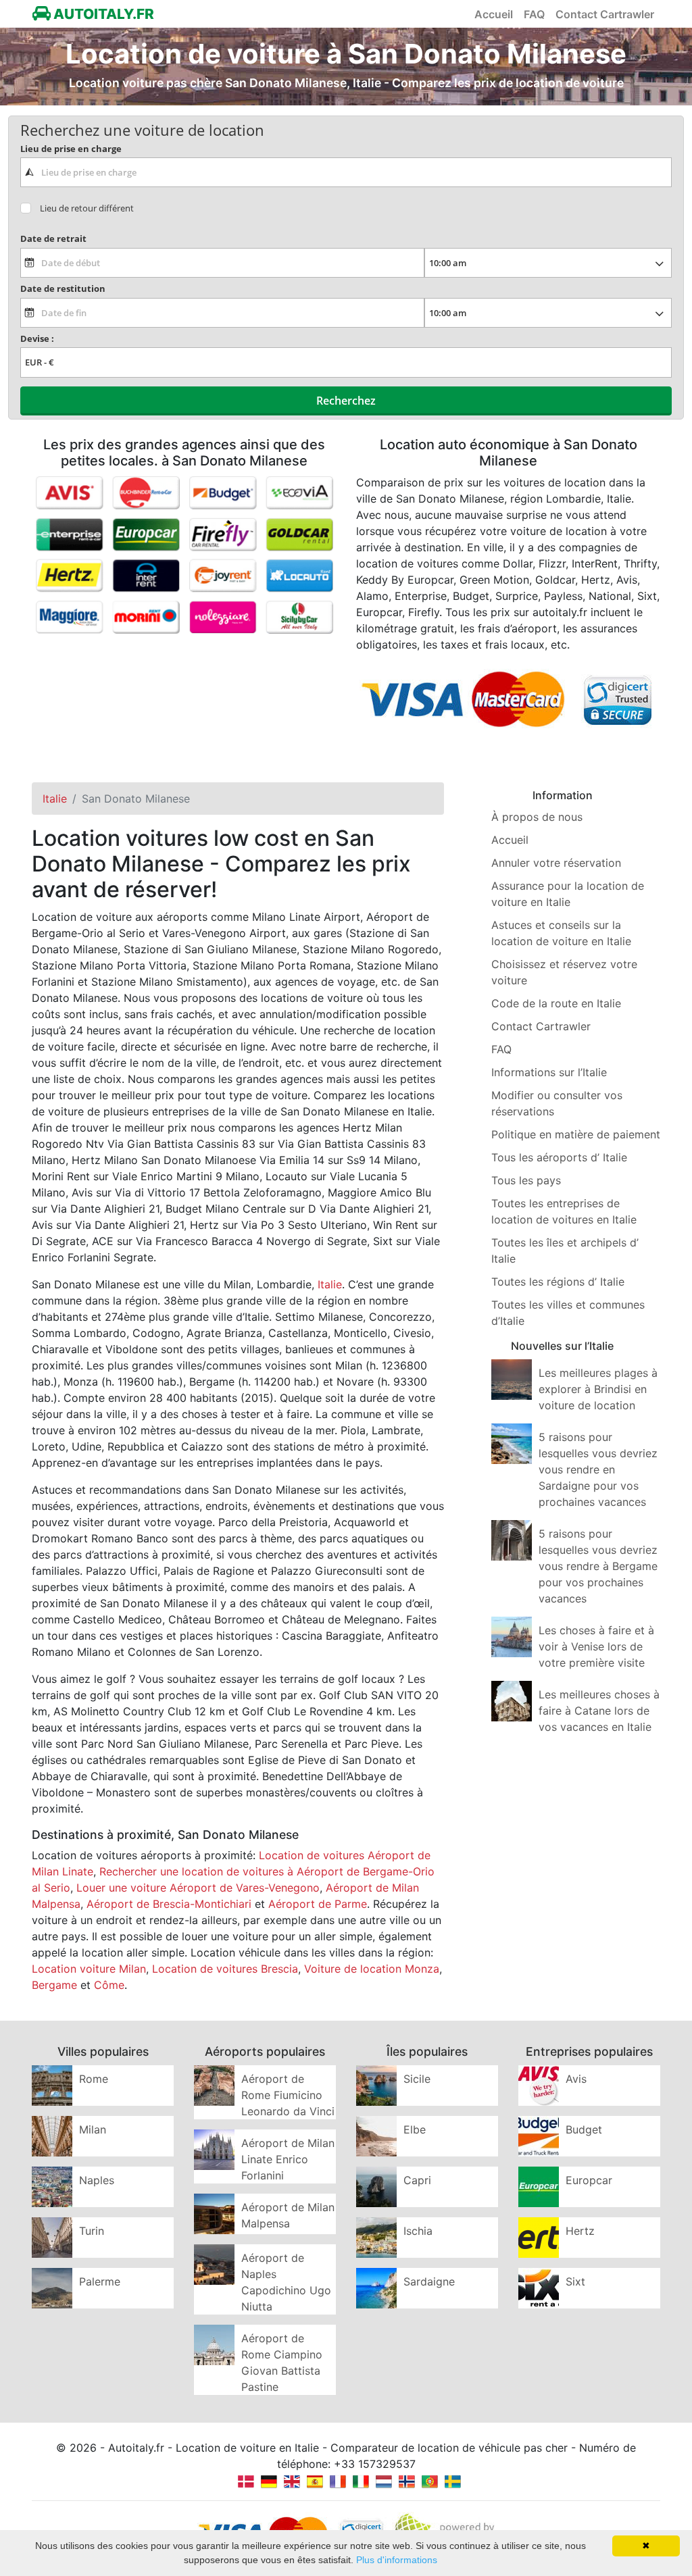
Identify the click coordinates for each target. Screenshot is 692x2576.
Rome (94, 2079)
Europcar (589, 2180)
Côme (109, 1985)
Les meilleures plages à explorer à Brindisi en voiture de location (598, 1389)
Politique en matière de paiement (576, 1134)
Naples (97, 2180)
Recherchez (346, 401)
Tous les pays (526, 1180)
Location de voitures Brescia (225, 1969)
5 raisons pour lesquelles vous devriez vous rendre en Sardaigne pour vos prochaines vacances (598, 1469)
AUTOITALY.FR (102, 14)
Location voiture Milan (89, 1969)
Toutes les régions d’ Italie (558, 1282)
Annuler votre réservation (556, 863)
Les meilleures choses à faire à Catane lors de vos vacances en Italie (599, 1711)
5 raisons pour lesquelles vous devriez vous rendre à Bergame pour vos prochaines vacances (598, 1566)
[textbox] (346, 172)
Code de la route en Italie (556, 1003)
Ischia (418, 2231)
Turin (92, 2231)
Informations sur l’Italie (549, 1072)
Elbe (415, 2129)
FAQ (534, 14)
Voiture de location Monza (372, 1969)
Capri (417, 2180)
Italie (330, 1284)
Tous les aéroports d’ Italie (559, 1157)
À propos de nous (537, 817)
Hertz (580, 2231)
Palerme (100, 2281)
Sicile (417, 2079)
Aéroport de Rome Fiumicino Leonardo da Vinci (288, 2095)
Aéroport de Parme (318, 1904)
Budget (584, 2129)
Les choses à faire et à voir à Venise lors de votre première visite (596, 1646)
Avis (576, 2079)
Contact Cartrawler (605, 14)
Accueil (494, 14)
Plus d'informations (397, 2560)
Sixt (575, 2281)
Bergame (54, 1985)
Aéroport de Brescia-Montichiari (169, 1904)
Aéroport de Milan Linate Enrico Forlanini (288, 2159)
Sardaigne (429, 2281)
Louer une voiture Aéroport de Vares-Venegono (198, 1888)
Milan (93, 2129)
